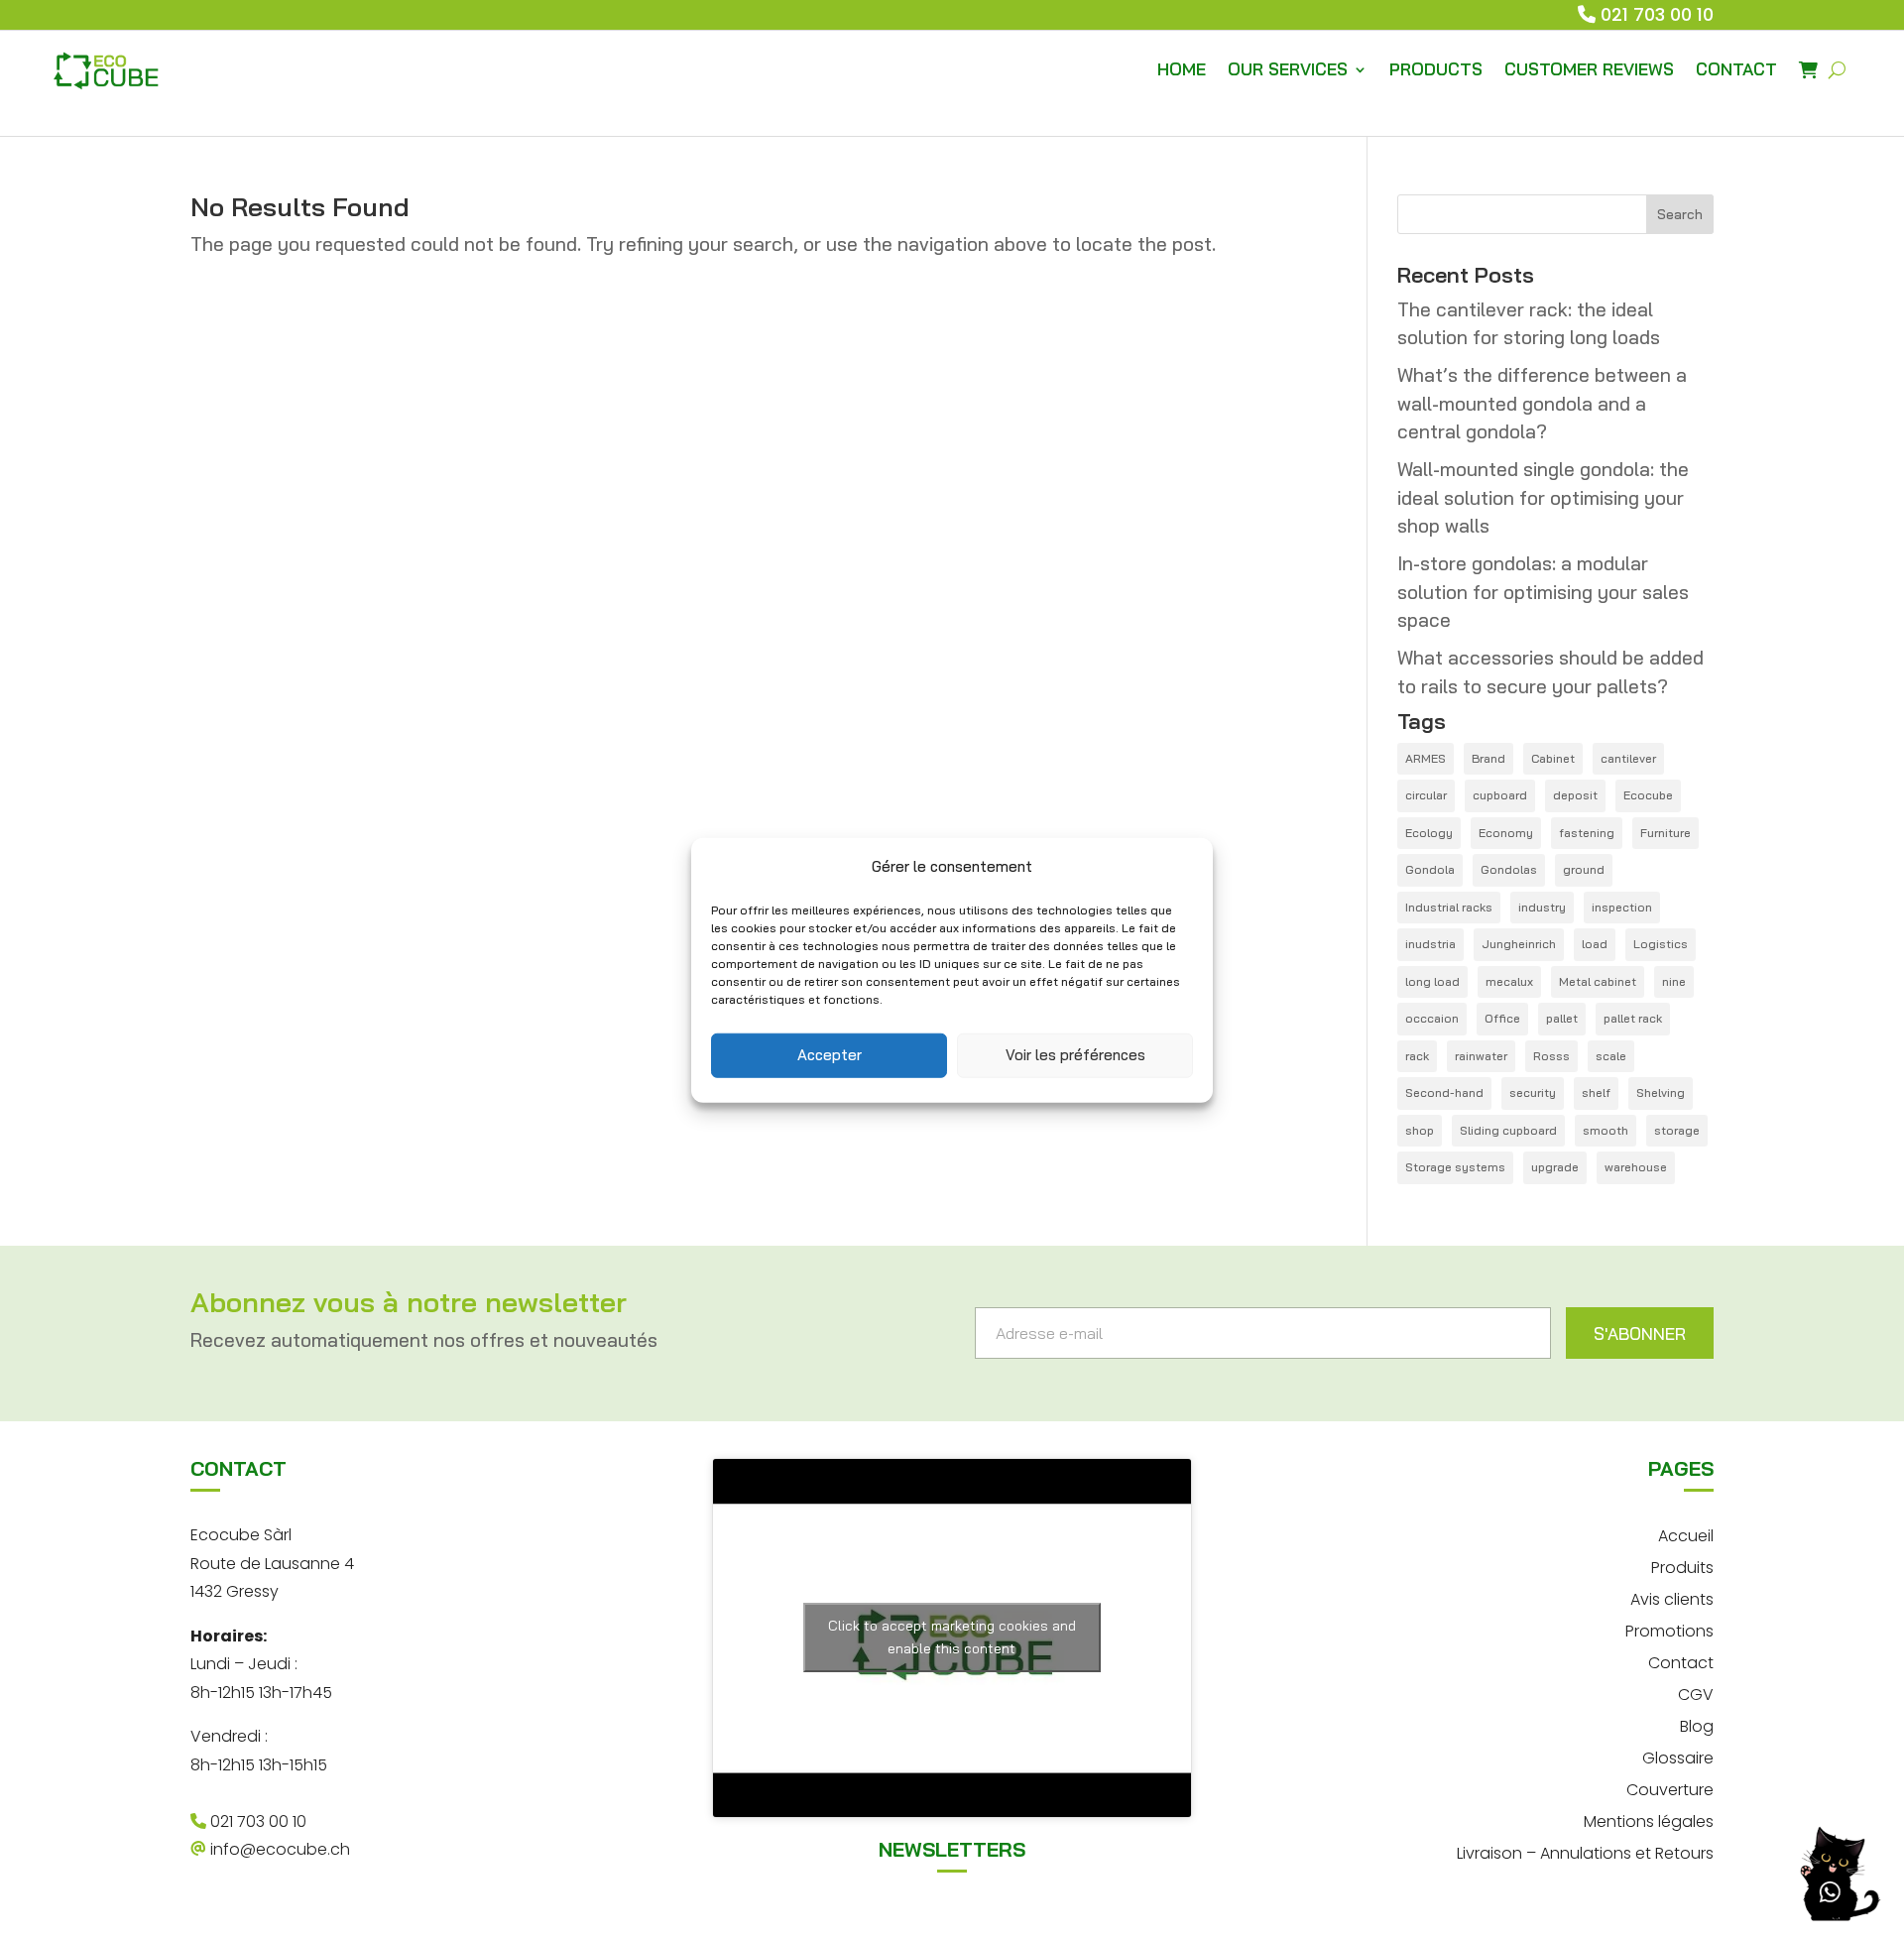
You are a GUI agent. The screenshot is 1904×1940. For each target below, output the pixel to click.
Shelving (1661, 1092)
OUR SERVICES (1288, 69)
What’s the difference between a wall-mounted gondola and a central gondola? (1542, 403)
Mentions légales (1649, 1819)
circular (1426, 795)
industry (1542, 907)
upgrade (1555, 1167)
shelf (1596, 1092)
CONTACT (1736, 69)
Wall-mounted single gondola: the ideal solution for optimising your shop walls (1543, 497)
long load (1432, 981)
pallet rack (1633, 1018)
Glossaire (1678, 1756)
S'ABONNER (1640, 1334)
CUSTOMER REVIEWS (1589, 69)
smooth (1606, 1130)
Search (1680, 214)
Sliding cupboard (1508, 1130)
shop (1420, 1130)
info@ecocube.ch (278, 1849)
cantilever (1628, 758)
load (1595, 944)
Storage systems (1455, 1167)
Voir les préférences (1075, 1055)
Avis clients (1672, 1597)
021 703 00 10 (1657, 14)
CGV (1696, 1693)
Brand (1488, 758)
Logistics (1661, 944)
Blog (1697, 1724)
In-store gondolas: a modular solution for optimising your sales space (1543, 592)
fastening (1587, 833)
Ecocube (1648, 795)
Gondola (1430, 869)
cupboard (1500, 795)
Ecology (1429, 833)
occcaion (1432, 1018)
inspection (1622, 907)
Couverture (1670, 1788)
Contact (1681, 1661)
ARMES (1426, 758)
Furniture (1666, 833)
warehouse (1636, 1167)
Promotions (1669, 1629)
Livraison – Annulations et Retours (1585, 1851)
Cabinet (1553, 758)
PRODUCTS (1436, 69)
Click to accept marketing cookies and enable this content (952, 1637)
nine (1674, 981)
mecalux (1509, 981)
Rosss (1551, 1056)
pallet (1562, 1018)
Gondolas (1509, 869)
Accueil (1686, 1534)
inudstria (1430, 944)
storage (1677, 1130)
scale (1611, 1056)
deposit (1575, 795)
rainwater (1481, 1056)
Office (1502, 1018)
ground (1584, 869)
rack (1417, 1056)
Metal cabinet (1598, 981)
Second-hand (1444, 1092)
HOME (1182, 69)
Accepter (830, 1055)
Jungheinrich (1519, 944)
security (1533, 1092)
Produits (1682, 1566)
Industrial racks (1449, 907)
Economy (1506, 833)
